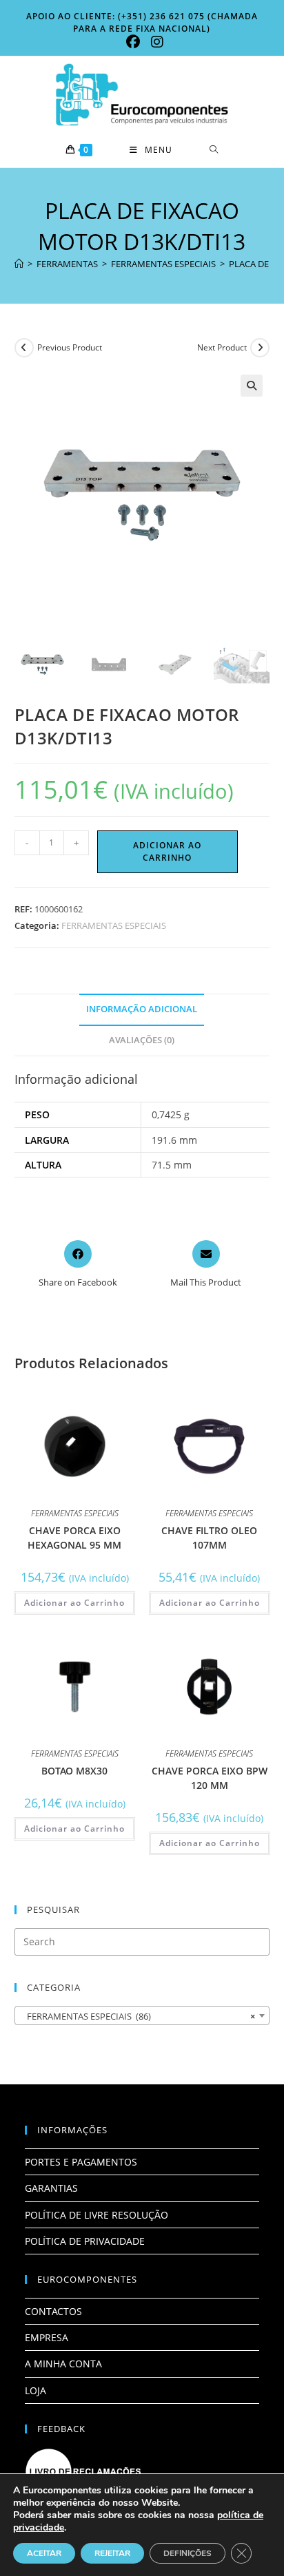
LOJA (35, 2390)
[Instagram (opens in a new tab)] (154, 42)
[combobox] (142, 2015)
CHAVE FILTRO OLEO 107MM (209, 1538)
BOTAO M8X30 (74, 1771)
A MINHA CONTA (63, 2364)
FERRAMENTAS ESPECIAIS (114, 925)
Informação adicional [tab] (142, 1009)
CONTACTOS (53, 2311)
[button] (252, 386)
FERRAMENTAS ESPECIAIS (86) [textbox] (138, 2016)
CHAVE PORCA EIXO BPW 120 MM (210, 1778)
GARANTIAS (51, 2188)
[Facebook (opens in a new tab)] (133, 42)
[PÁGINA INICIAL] (19, 264)
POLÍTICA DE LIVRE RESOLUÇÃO (97, 2215)
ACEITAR (44, 2553)
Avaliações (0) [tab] (142, 1040)
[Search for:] (214, 150)
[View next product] (260, 348)
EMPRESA (47, 2337)
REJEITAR (112, 2553)
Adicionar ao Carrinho (167, 851)
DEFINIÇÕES (187, 2553)
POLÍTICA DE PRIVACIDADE (85, 2241)
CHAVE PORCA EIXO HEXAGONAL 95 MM (74, 1538)
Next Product (222, 347)
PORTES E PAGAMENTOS (81, 2162)
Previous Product (70, 347)
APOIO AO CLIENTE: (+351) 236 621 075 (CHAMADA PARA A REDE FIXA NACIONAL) (142, 22)
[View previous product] (24, 348)
